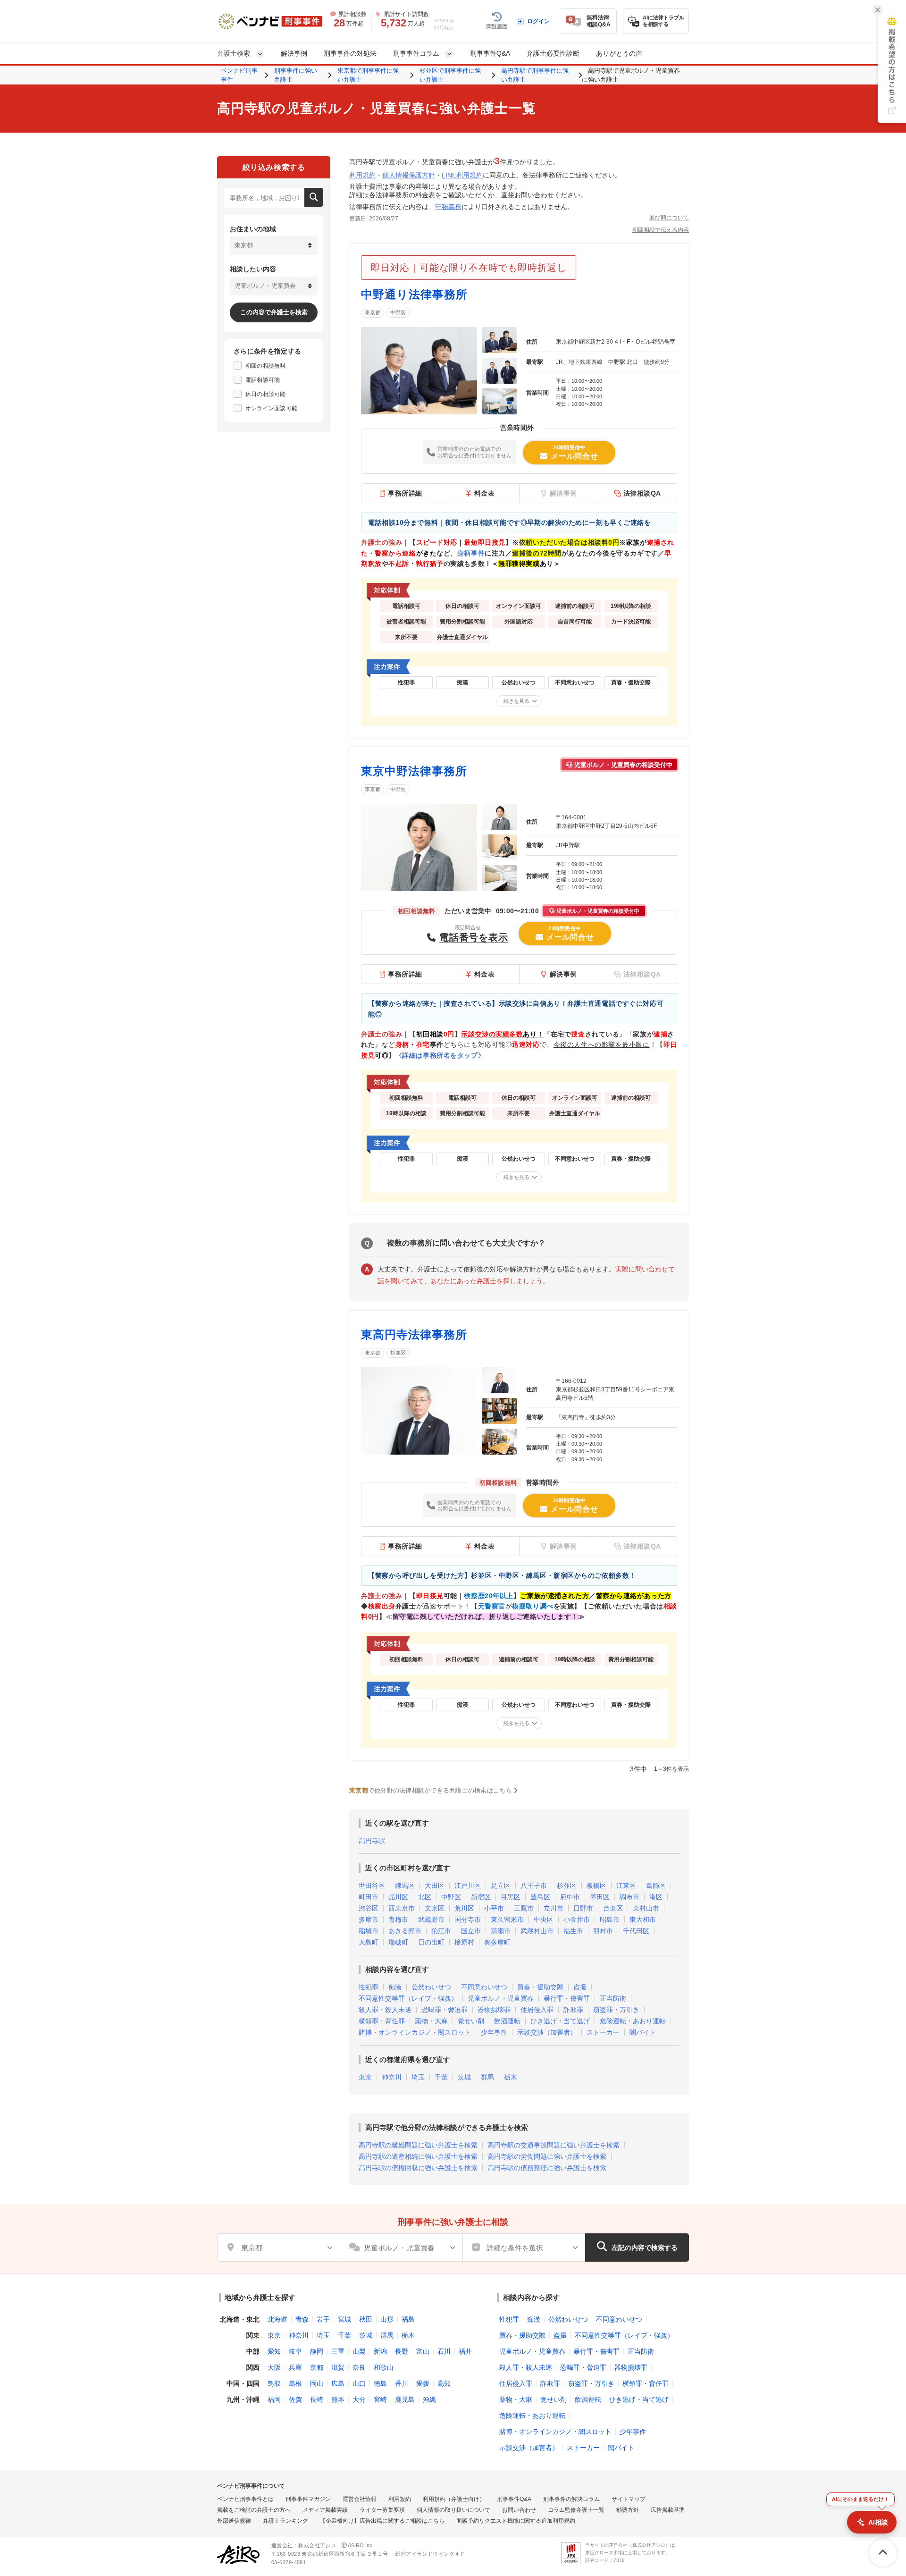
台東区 (613, 1908)
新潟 (380, 2351)
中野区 (398, 312)
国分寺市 (468, 1919)
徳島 (380, 2383)
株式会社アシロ (317, 2545)
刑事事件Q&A (490, 53)
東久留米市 (507, 1919)
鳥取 (274, 2383)
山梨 (359, 2351)
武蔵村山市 (537, 1931)
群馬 (487, 2077)
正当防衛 (613, 1998)
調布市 (629, 1897)
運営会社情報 (360, 2499)
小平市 (494, 1908)
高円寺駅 (372, 1841)
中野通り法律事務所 (414, 294)
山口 (359, 2383)
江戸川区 (468, 1886)
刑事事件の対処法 (350, 53)
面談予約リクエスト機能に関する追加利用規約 (516, 2521)
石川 (444, 2351)
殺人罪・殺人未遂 (385, 2010)
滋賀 (338, 2367)
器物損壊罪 (494, 2010)
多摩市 (369, 1919)
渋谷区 (369, 1908)
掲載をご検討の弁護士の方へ (254, 2510)
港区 (656, 1897)
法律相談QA (642, 493)
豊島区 (540, 1897)
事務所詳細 (405, 493)
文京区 (435, 1908)
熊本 (338, 2399)
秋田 (366, 2319)
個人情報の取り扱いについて (453, 2510)
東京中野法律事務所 (414, 771)
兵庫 (295, 2367)
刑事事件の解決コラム (571, 2499)
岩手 (323, 2319)
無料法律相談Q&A (599, 21)
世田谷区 (372, 1886)
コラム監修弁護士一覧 (576, 2510)
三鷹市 (524, 1908)
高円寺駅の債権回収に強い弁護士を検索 (418, 2168)
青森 (302, 2319)
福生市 (573, 1931)
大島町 (369, 1942)
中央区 (544, 1919)
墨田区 (600, 1897)
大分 (359, 2399)
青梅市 (398, 1919)
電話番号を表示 (474, 937)
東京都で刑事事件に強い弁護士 (368, 75)
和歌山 (384, 2367)
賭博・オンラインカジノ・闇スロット (415, 2032)
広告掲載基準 (668, 2510)
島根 (295, 2383)
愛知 (274, 2351)
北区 (425, 1897)
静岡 (317, 2351)
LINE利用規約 (462, 175)
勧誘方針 (628, 2510)
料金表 (485, 493)
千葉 (441, 2077)
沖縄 (429, 2399)
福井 (465, 2351)
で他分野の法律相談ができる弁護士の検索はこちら (431, 1790)
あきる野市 (405, 1931)
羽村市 (603, 1931)
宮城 (344, 2319)
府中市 (570, 1897)
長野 (402, 2351)
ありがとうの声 (619, 53)
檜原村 (464, 1942)
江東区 (626, 1886)
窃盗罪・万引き (616, 2010)
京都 (317, 2367)
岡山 (317, 2383)
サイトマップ (629, 2499)
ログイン (538, 21)
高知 (444, 2383)
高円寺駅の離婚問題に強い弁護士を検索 (418, 2145)
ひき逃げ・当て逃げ (560, 2021)
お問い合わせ (519, 2510)
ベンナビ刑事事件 (239, 75)
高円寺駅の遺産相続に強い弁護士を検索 (418, 2156)
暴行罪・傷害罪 (567, 1998)
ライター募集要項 (382, 2510)
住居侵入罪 (537, 2010)
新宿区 (481, 1897)
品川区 (398, 1897)
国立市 (471, 1931)
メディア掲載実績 (325, 2510)
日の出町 (431, 1942)
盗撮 (580, 1987)
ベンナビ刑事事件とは (245, 2499)
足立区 (501, 1886)
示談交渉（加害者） (547, 2032)
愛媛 (423, 2383)
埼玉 (418, 2077)
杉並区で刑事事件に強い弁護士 (450, 75)
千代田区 (636, 1931)
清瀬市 (501, 1931)
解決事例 (294, 53)
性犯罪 (369, 1987)
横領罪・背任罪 (382, 2021)
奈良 (359, 2367)
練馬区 (405, 1886)
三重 (338, 2351)
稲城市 (369, 1931)
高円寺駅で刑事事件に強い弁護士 (535, 75)
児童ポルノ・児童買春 (501, 1998)
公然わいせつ (431, 1987)
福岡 (274, 2399)
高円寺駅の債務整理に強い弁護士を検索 (547, 2168)
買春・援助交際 (540, 1987)
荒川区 (464, 1908)
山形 (387, 2319)
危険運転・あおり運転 (633, 2021)
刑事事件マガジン (308, 2499)
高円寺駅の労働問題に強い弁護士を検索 (547, 2156)
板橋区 (596, 1886)
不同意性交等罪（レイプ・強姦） (408, 1998)
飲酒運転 (507, 2021)
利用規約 (362, 175)
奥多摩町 (497, 1942)
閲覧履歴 (497, 26)
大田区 (435, 1886)
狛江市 (441, 1931)
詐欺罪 (573, 2010)
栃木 (511, 2077)
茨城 (464, 2077)
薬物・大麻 (431, 2021)
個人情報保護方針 (409, 175)
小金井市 (577, 1919)
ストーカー (603, 2032)
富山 (423, 2351)
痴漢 (395, 1987)
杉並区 (398, 1353)
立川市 (554, 1908)
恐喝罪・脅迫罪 (445, 2010)
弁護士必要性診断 (553, 53)
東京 (365, 2077)
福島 (408, 2319)
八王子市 (534, 1886)
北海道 (277, 2319)
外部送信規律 (234, 2521)
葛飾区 (656, 1886)
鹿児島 (405, 2399)
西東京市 (402, 1908)
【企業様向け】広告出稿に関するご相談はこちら (382, 2521)
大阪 (274, 2367)
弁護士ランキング (285, 2521)
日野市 (583, 1908)
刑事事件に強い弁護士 (296, 75)
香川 (402, 2383)
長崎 (317, 2399)
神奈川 (392, 2077)
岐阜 (295, 2351)
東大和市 (643, 1919)
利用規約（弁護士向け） (454, 2499)
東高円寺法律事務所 (414, 1334)
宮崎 (380, 2399)
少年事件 (494, 2032)
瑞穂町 (398, 1942)
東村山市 (646, 1908)
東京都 (373, 312)
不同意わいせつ (484, 1987)
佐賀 (295, 2399)
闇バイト (643, 2032)
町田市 (369, 1897)
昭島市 (610, 1919)
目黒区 (511, 1897)
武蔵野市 (431, 1919)
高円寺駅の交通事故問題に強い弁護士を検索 (554, 2145)
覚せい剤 (471, 2021)
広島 (338, 2383)
